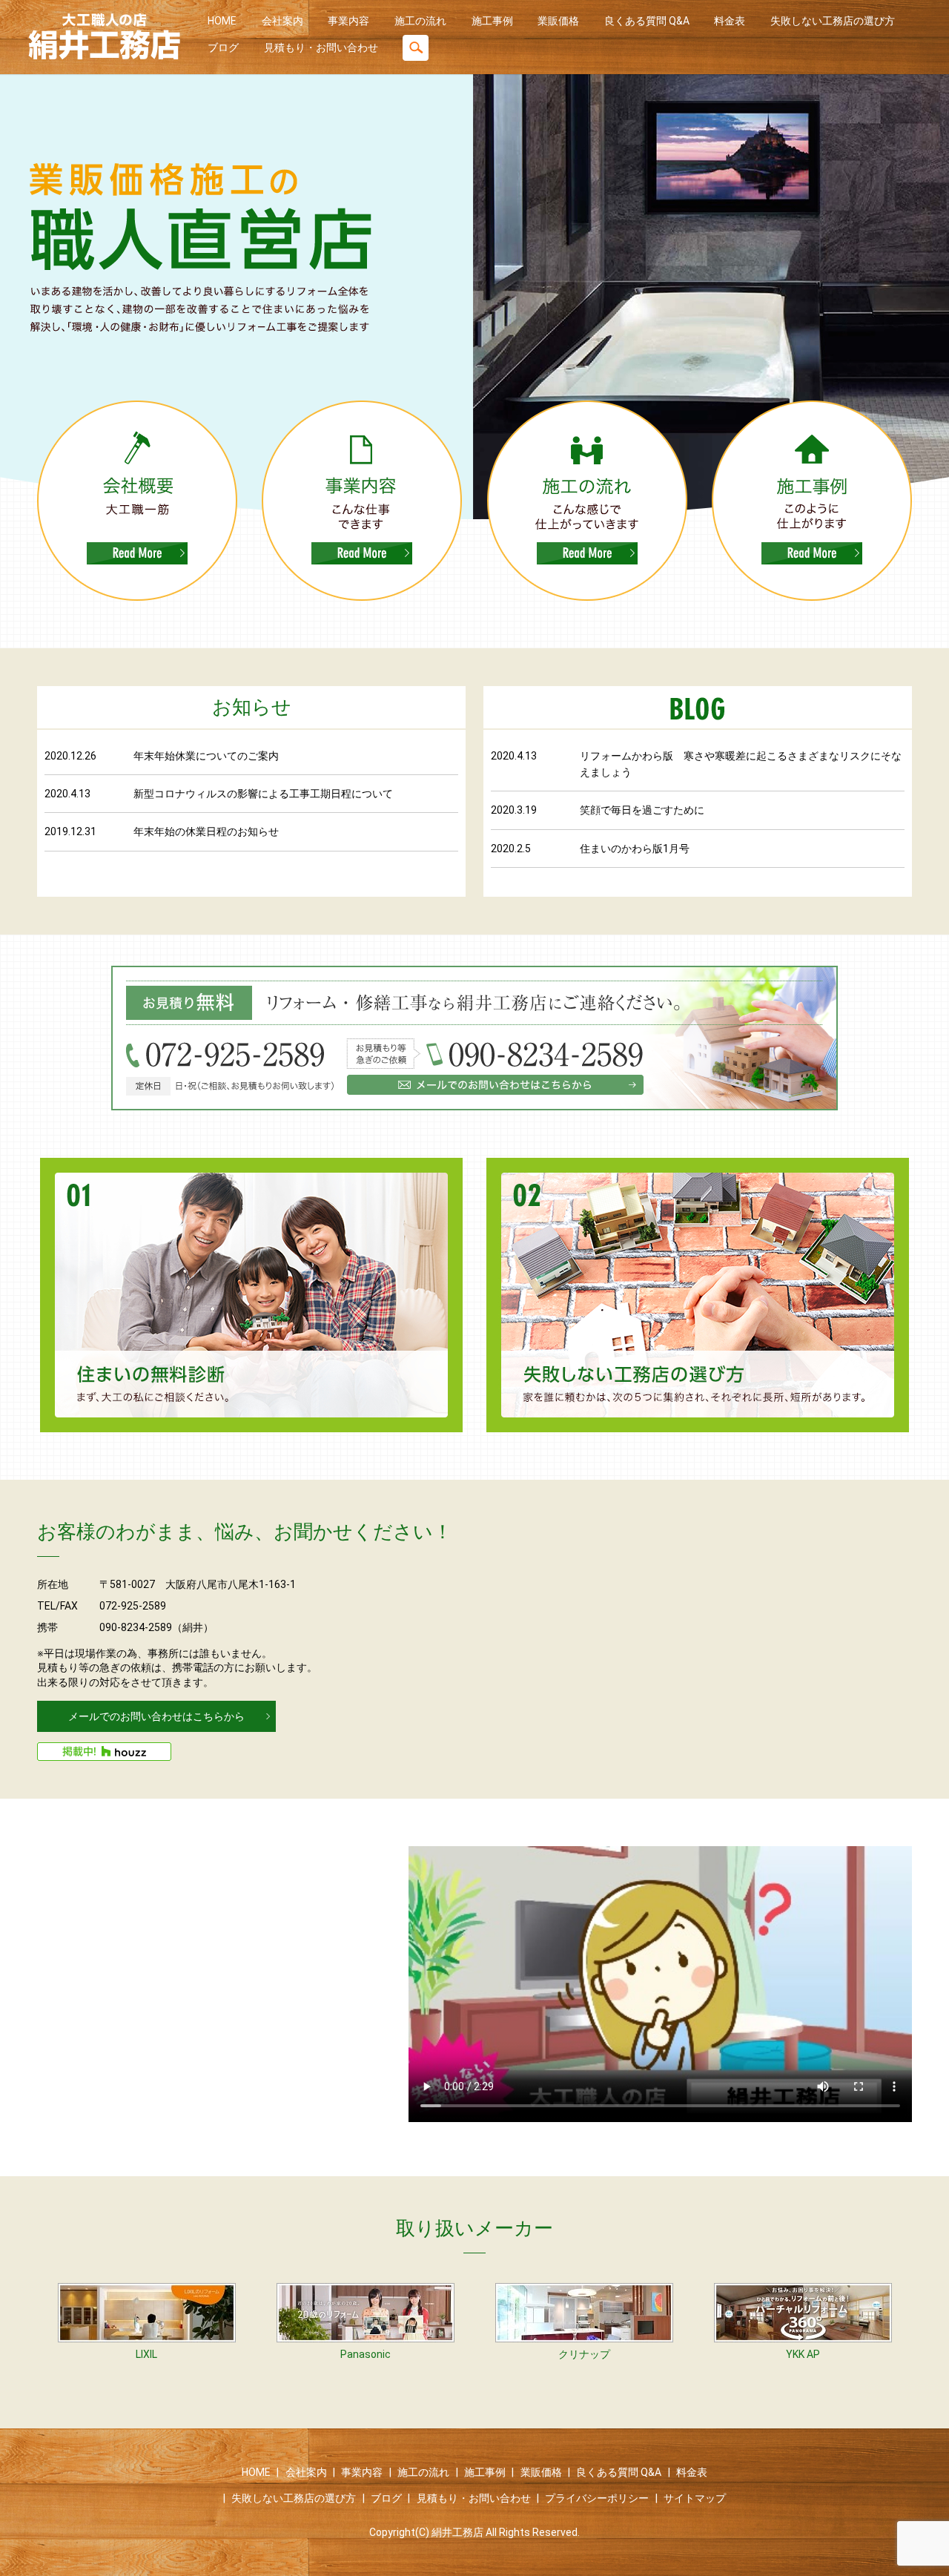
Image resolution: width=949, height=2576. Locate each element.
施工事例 (492, 21)
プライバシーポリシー (597, 2498)
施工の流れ (420, 21)
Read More (137, 553)
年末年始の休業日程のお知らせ (206, 831)
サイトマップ (695, 2498)
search (416, 48)
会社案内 (282, 21)
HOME (222, 21)
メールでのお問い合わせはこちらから (156, 1716)
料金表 (730, 21)
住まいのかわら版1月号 (635, 849)
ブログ (223, 47)
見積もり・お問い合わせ (321, 47)
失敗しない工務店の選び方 (833, 21)
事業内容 (348, 21)
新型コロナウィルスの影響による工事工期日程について (263, 794)
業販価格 (558, 21)
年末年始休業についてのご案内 (206, 756)
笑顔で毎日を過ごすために (642, 810)
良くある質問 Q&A (647, 21)
